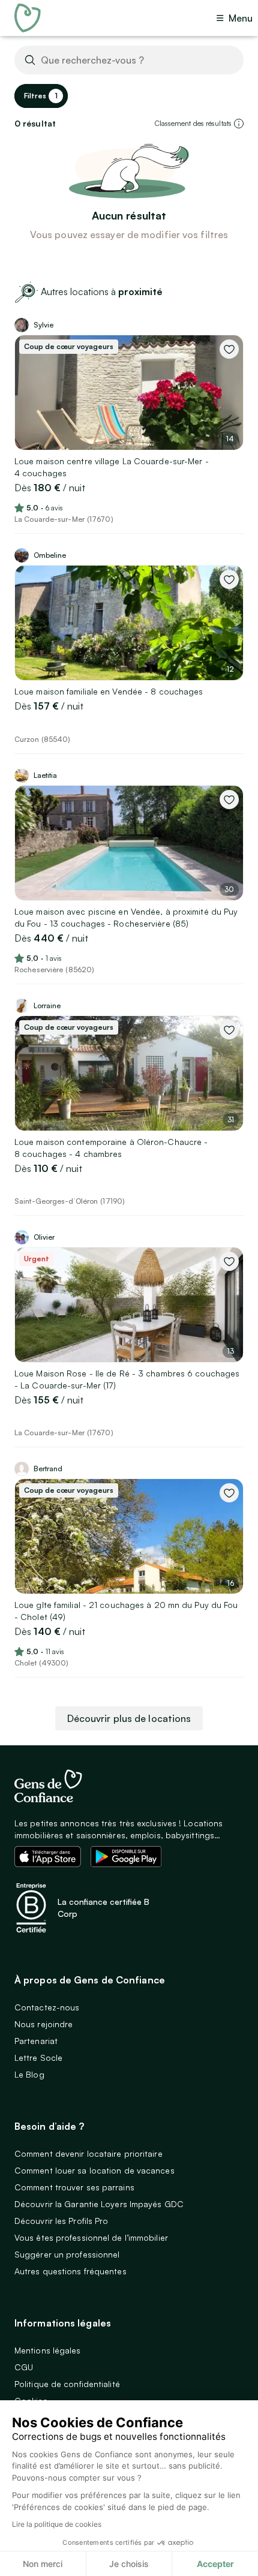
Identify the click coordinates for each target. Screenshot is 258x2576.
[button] (239, 124)
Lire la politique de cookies (57, 2524)
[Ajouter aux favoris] (229, 349)
